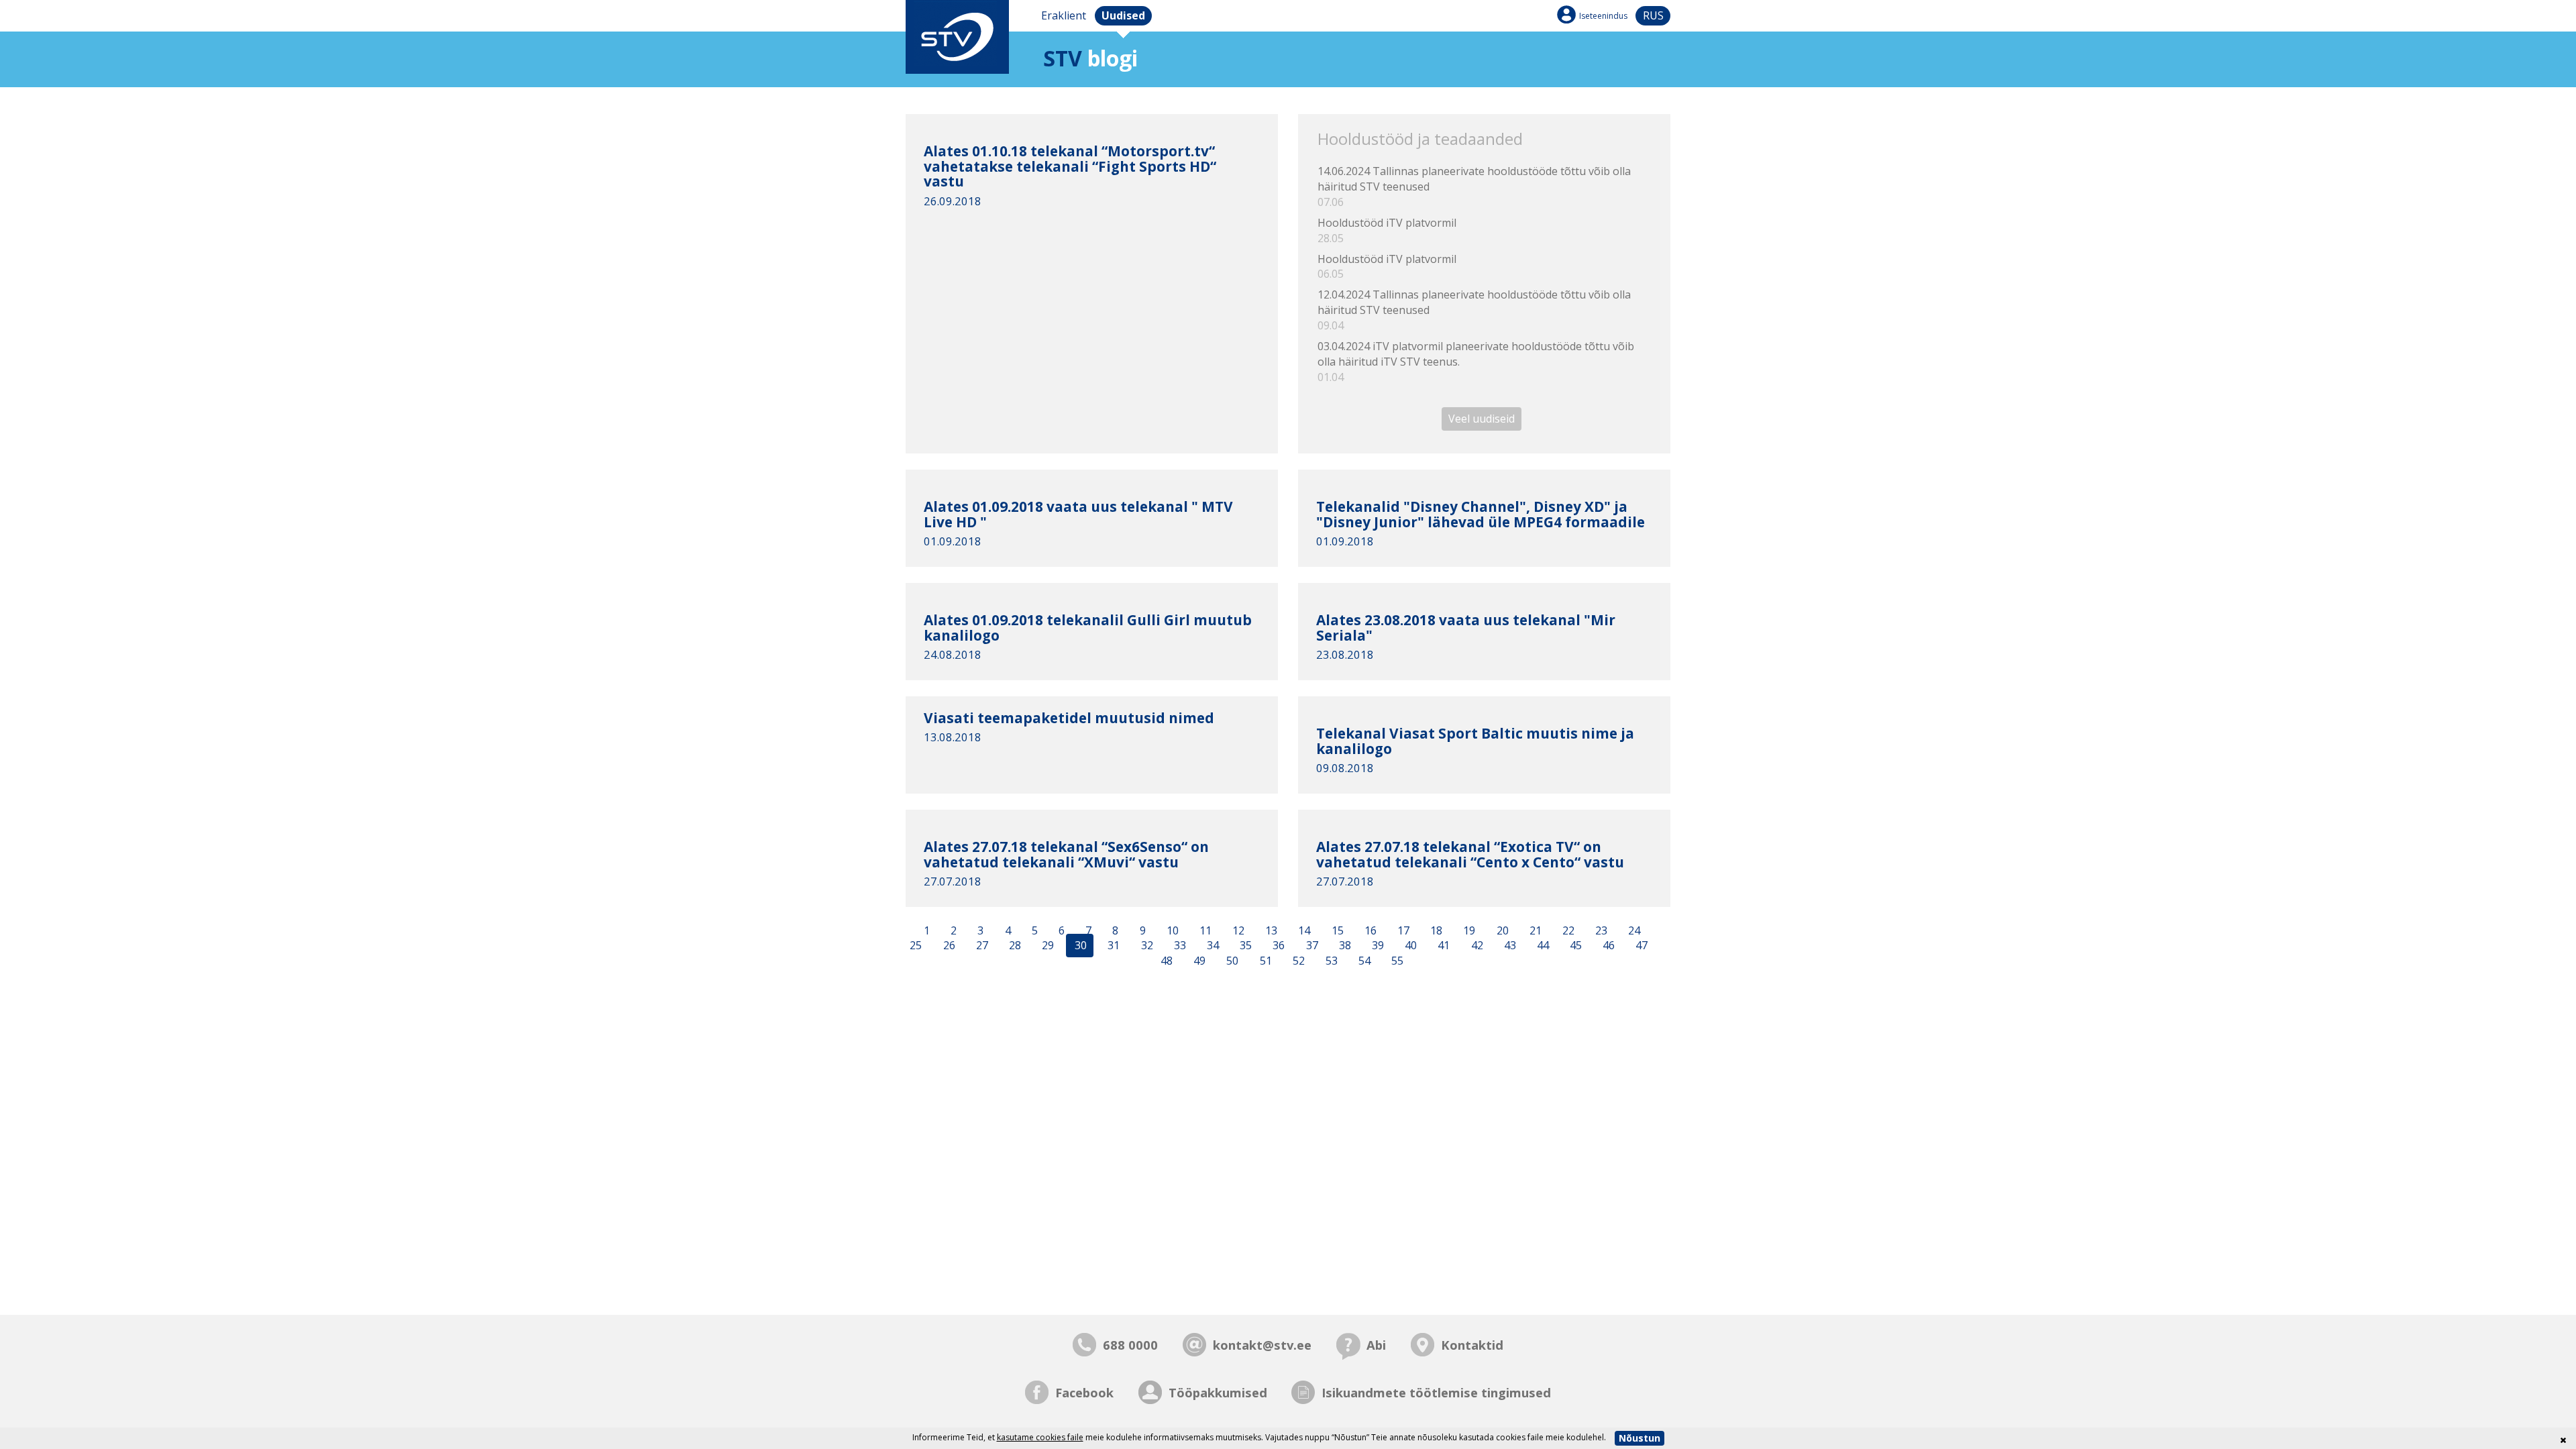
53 (1330, 961)
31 (1112, 946)
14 (1303, 930)
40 (1409, 946)
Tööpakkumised (1218, 1392)
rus (1653, 15)
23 (1600, 930)
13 (1270, 930)
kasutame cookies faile (1040, 1437)
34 (1212, 946)
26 (948, 946)
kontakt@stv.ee (1262, 1345)
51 (1265, 961)
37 (1311, 946)
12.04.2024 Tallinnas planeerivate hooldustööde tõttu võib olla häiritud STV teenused (1474, 310)
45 (1574, 946)
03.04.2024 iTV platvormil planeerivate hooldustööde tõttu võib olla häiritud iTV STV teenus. (1476, 362)
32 (1146, 946)
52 (1297, 961)
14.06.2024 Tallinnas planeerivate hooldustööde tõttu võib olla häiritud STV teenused (1474, 186)
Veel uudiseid (1482, 419)
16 (1369, 930)
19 (1468, 930)
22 (1567, 930)
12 (1237, 930)
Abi (1376, 1345)
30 (1079, 946)
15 (1336, 930)
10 (1171, 930)
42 (1476, 946)
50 (1231, 961)
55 (1396, 961)
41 (1442, 946)
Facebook (1084, 1392)
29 (1046, 946)
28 (1014, 946)
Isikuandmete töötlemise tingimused (1436, 1392)
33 (1179, 946)
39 (1377, 946)
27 (981, 946)
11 (1204, 930)
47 (1640, 946)
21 (1534, 930)
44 (1542, 946)
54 (1363, 961)
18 (1435, 930)
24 (1633, 930)
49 (1198, 961)
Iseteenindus (1603, 16)
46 (1607, 946)
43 (1509, 946)
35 (1244, 946)
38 (1344, 946)
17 (1402, 930)
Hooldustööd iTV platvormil (1387, 230)
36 (1277, 946)
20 (1501, 930)
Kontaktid (1472, 1345)
